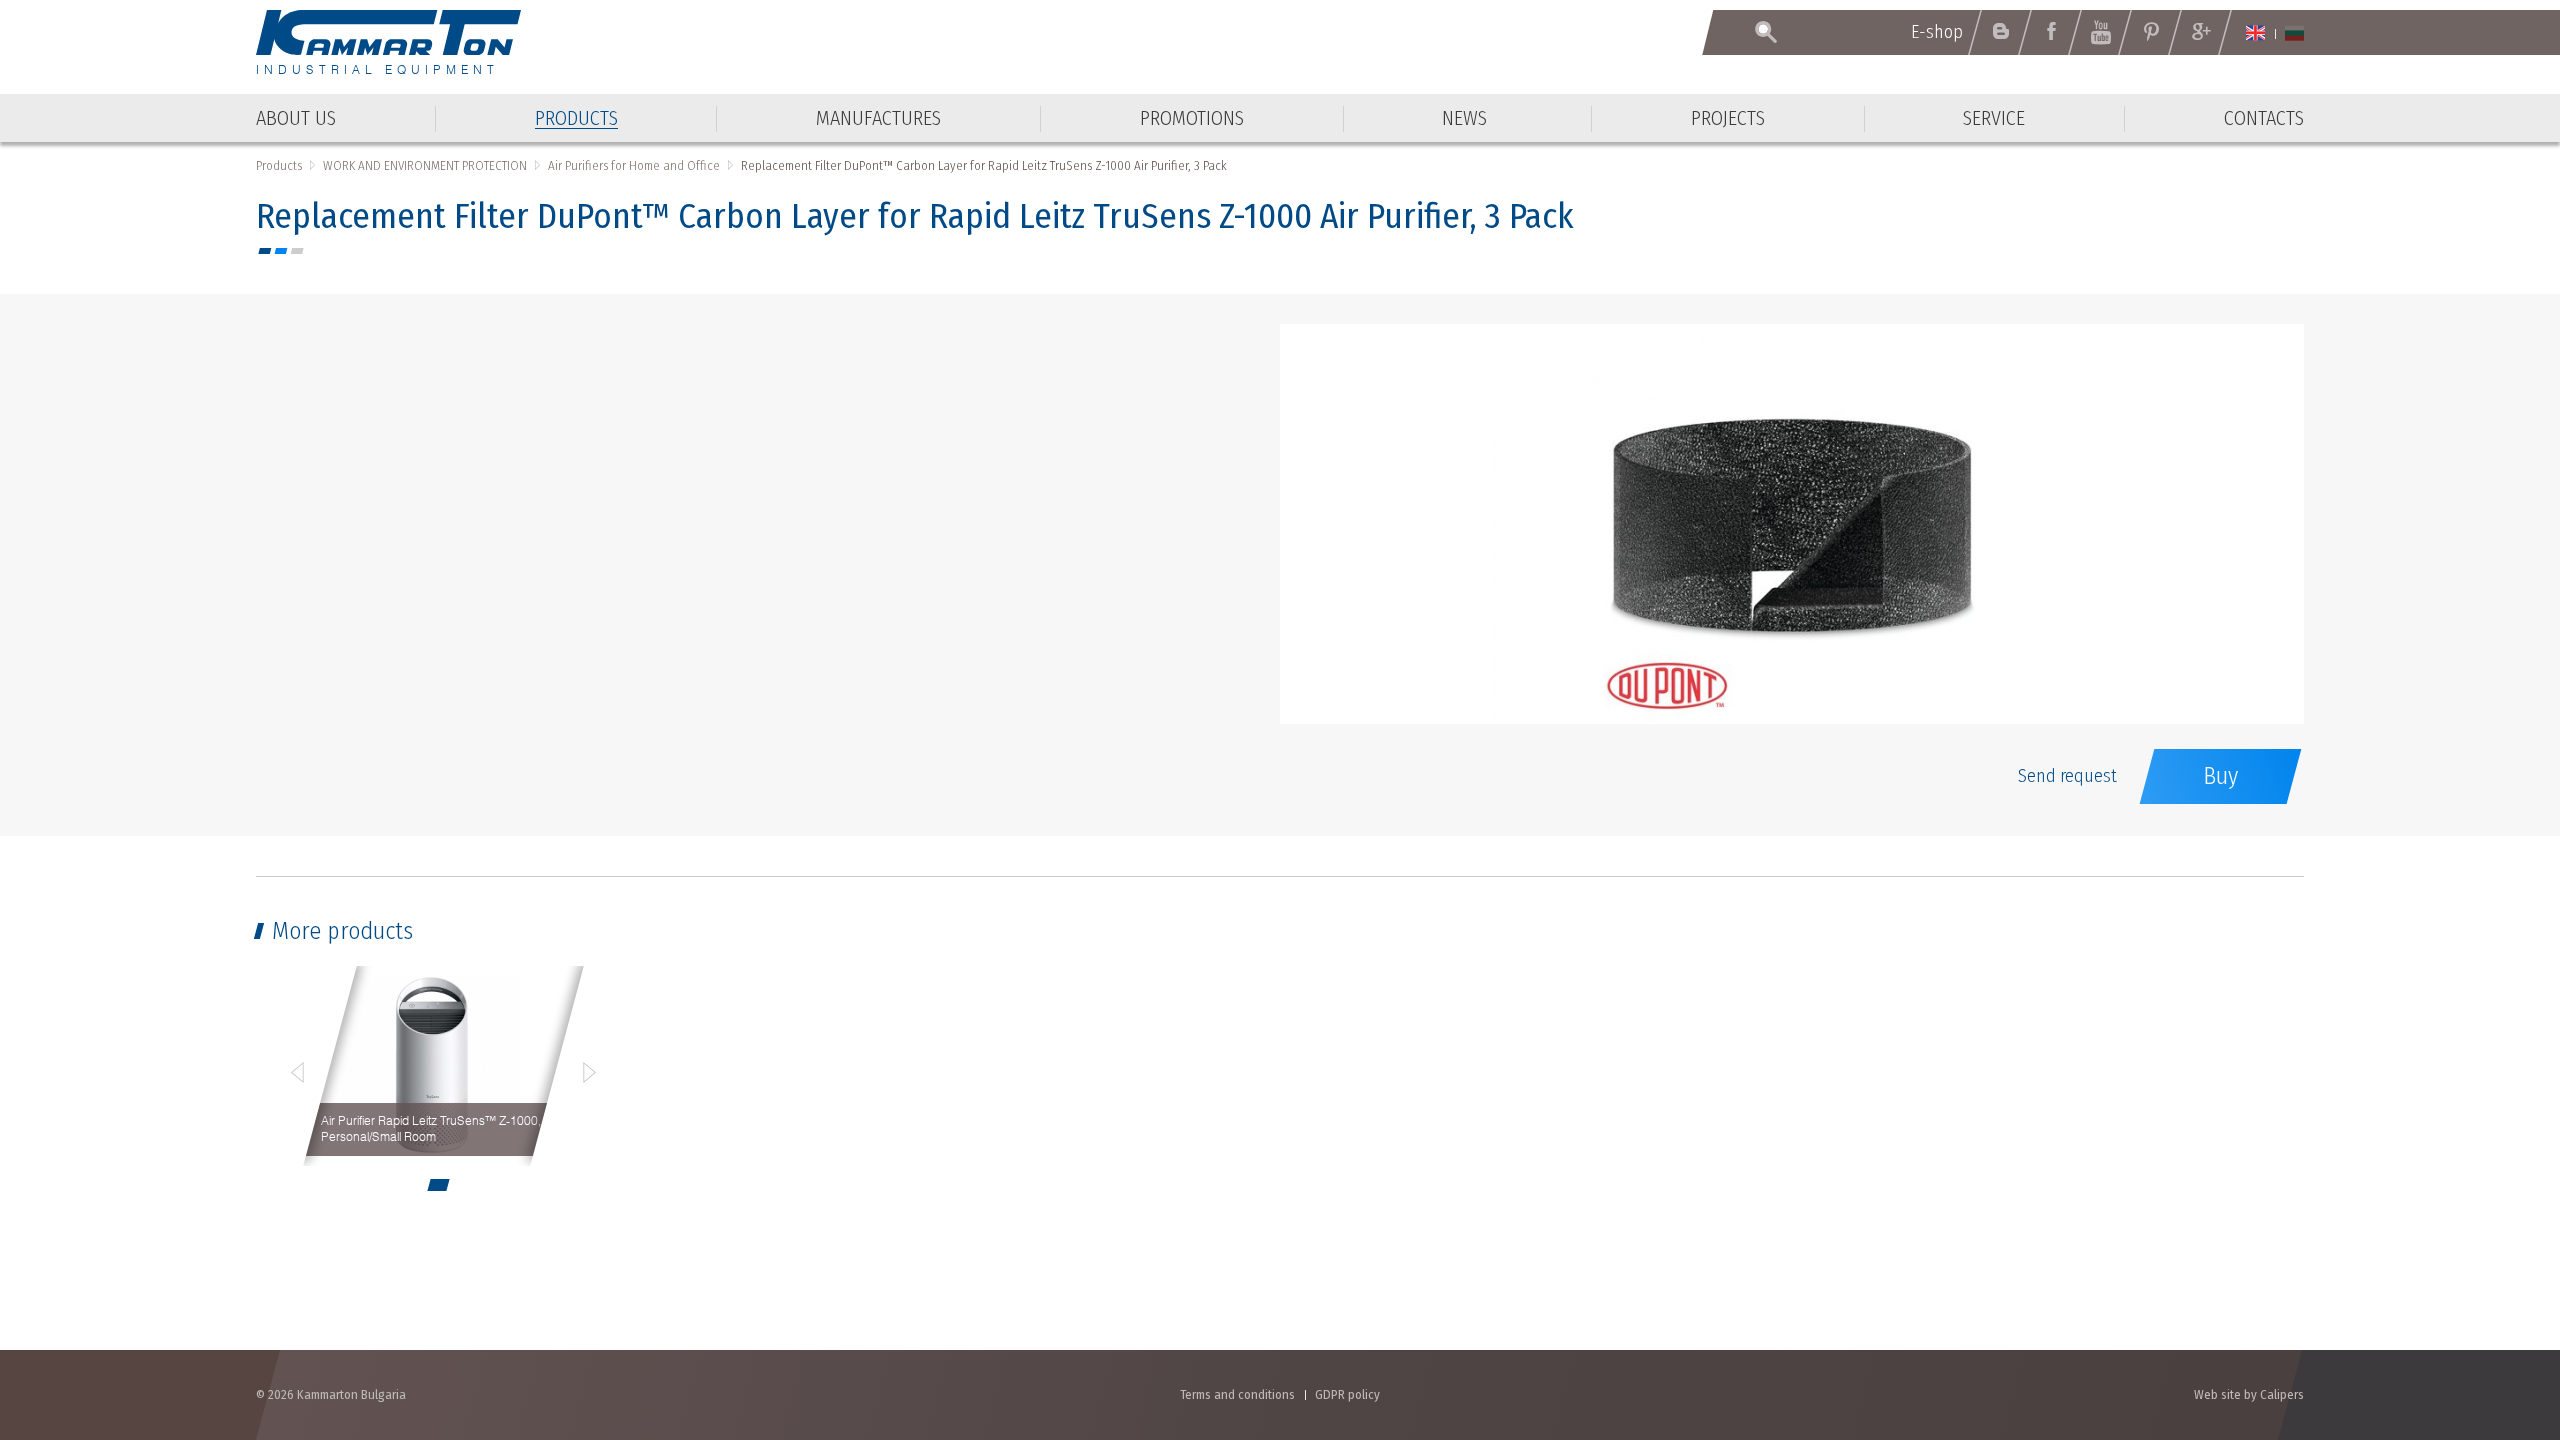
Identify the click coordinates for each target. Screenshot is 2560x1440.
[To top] (2495, 1317)
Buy (2220, 776)
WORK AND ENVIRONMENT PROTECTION (425, 165)
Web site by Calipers (2249, 1394)
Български (2294, 33)
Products (279, 165)
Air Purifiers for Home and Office (634, 165)
